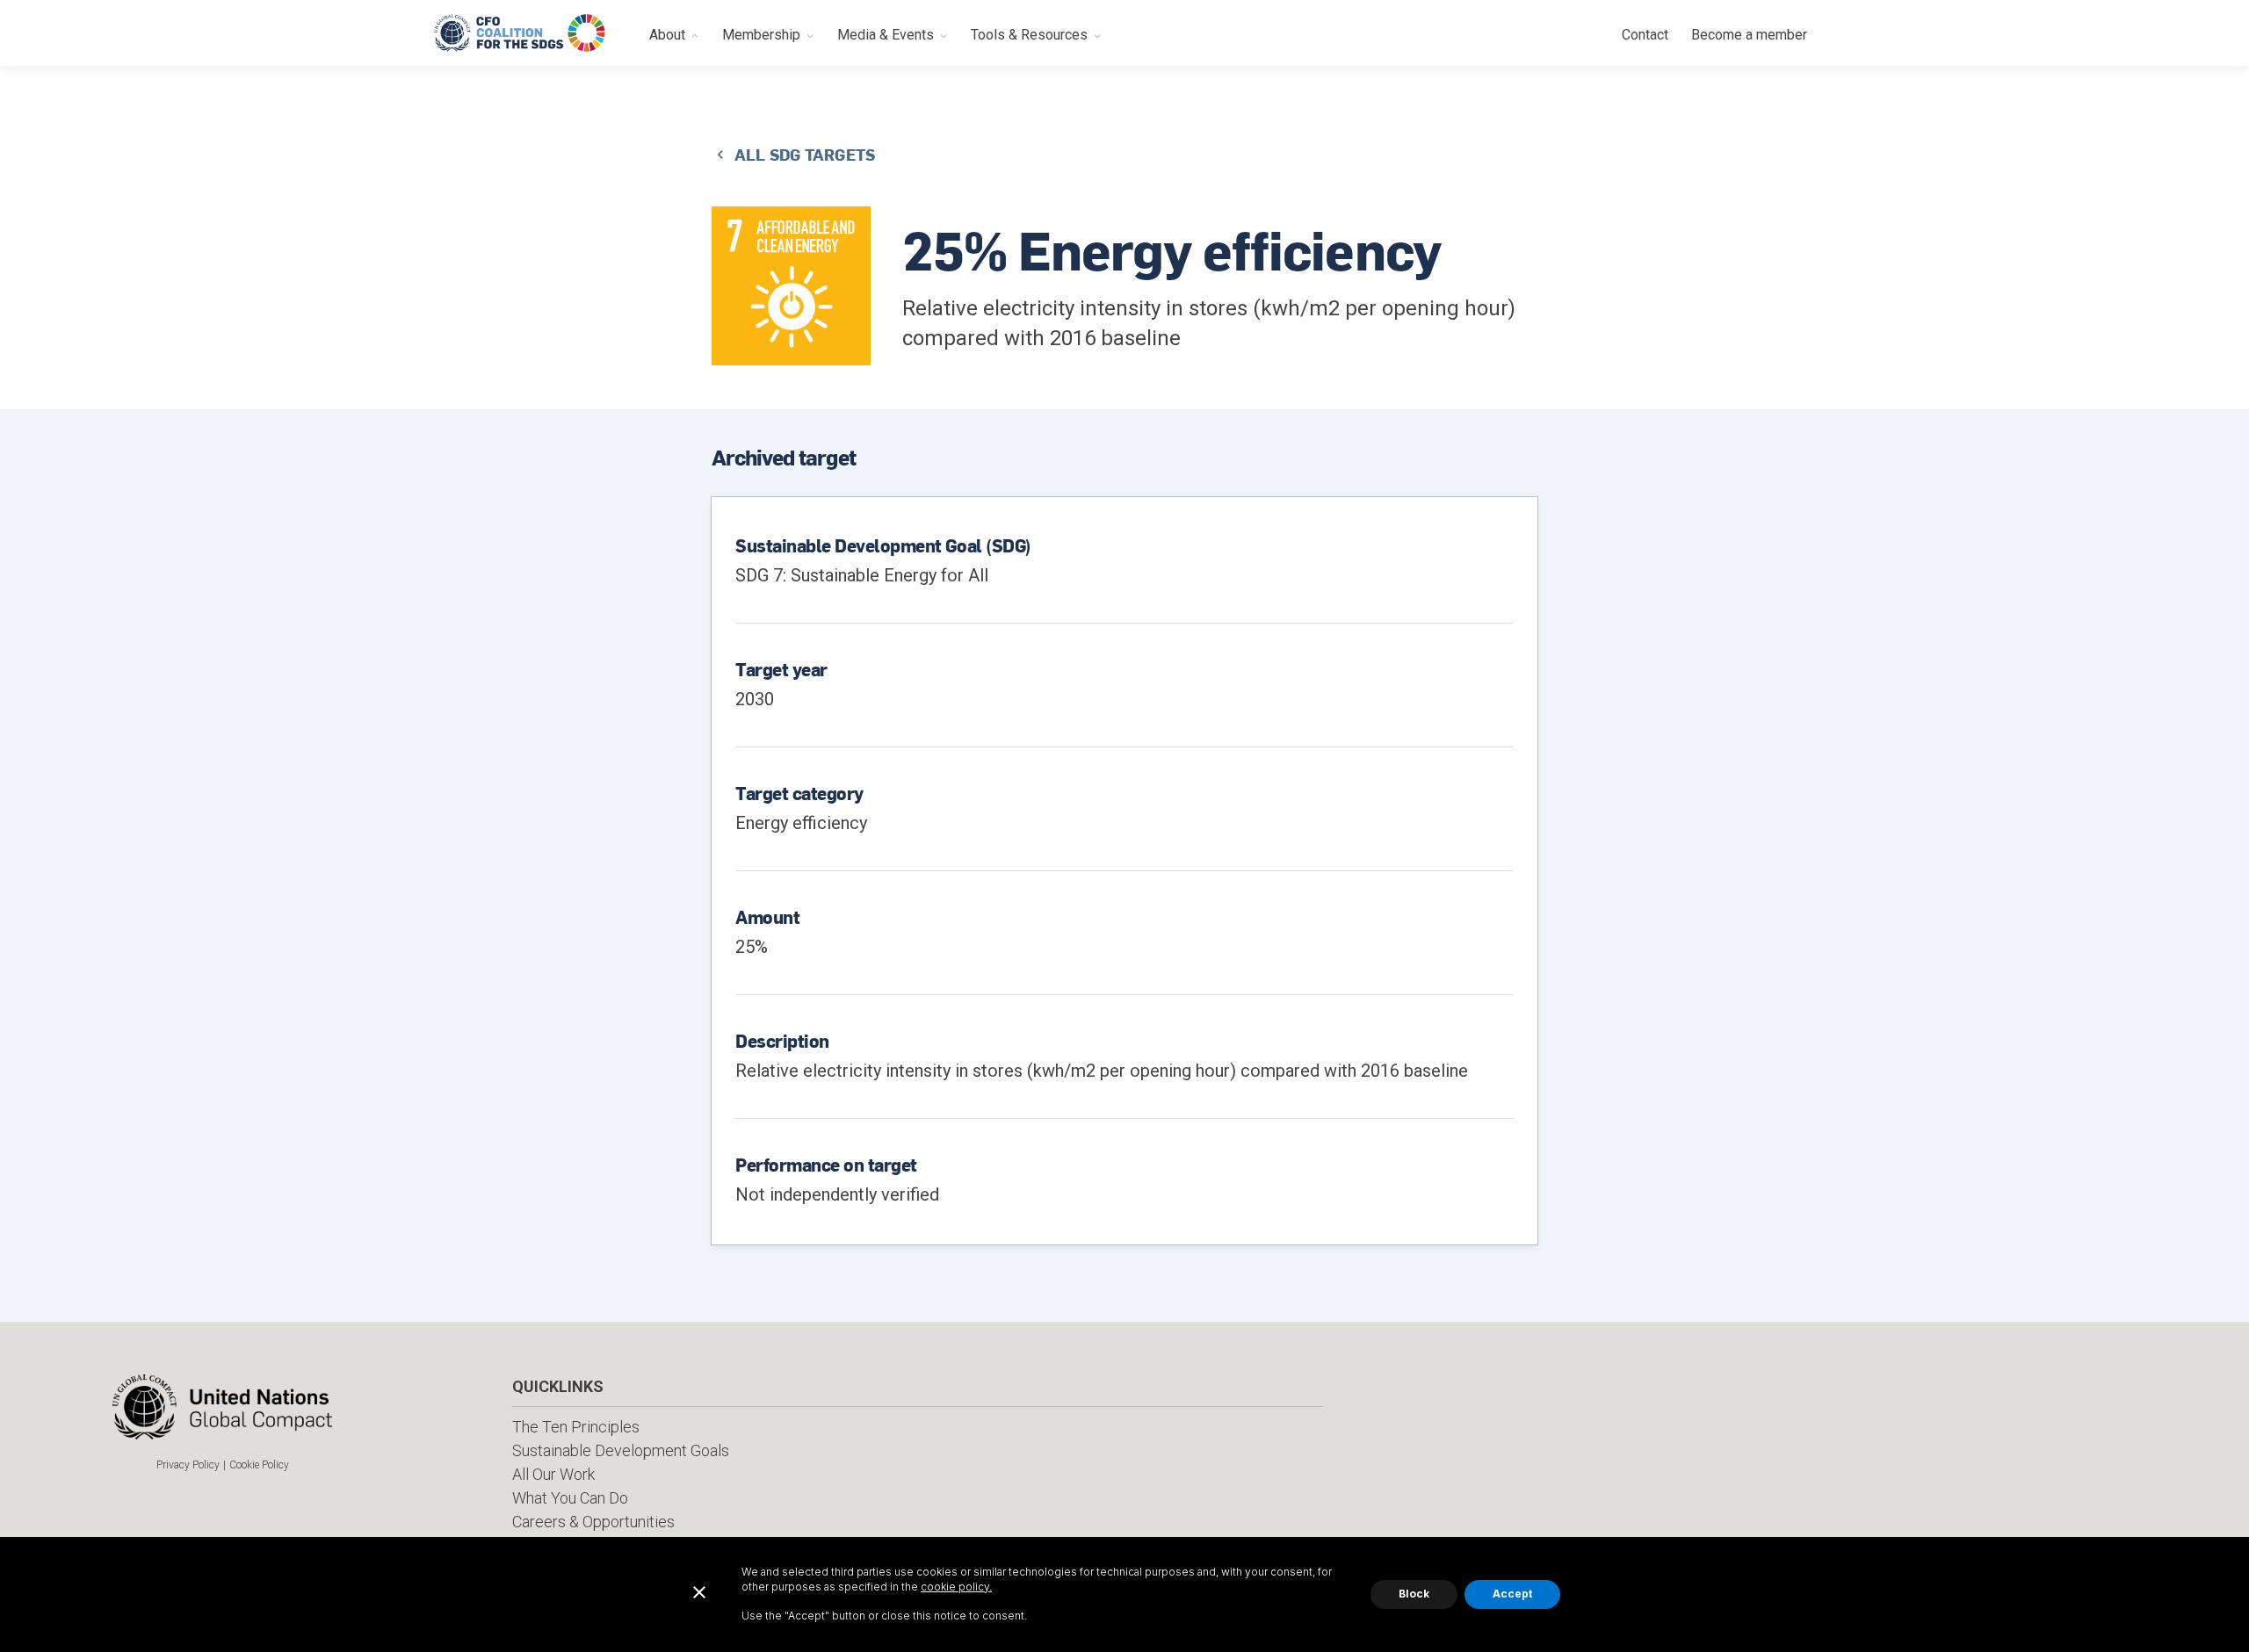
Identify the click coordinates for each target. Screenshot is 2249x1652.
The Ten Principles (576, 1427)
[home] (520, 33)
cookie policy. (956, 1587)
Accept (1512, 1594)
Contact (1645, 35)
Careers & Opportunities (593, 1522)
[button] (674, 33)
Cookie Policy (259, 1465)
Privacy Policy (188, 1465)
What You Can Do (570, 1498)
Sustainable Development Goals (621, 1450)
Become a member (1749, 35)
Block (1414, 1594)
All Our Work (553, 1474)
